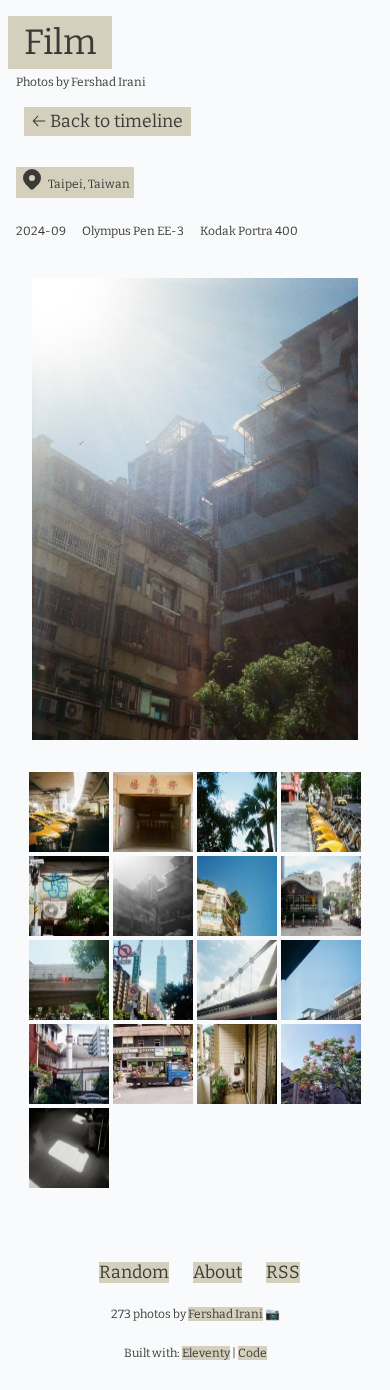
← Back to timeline (107, 121)
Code (252, 1353)
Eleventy (206, 1353)
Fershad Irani (225, 1314)
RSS (283, 1272)
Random (134, 1272)
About (217, 1272)
